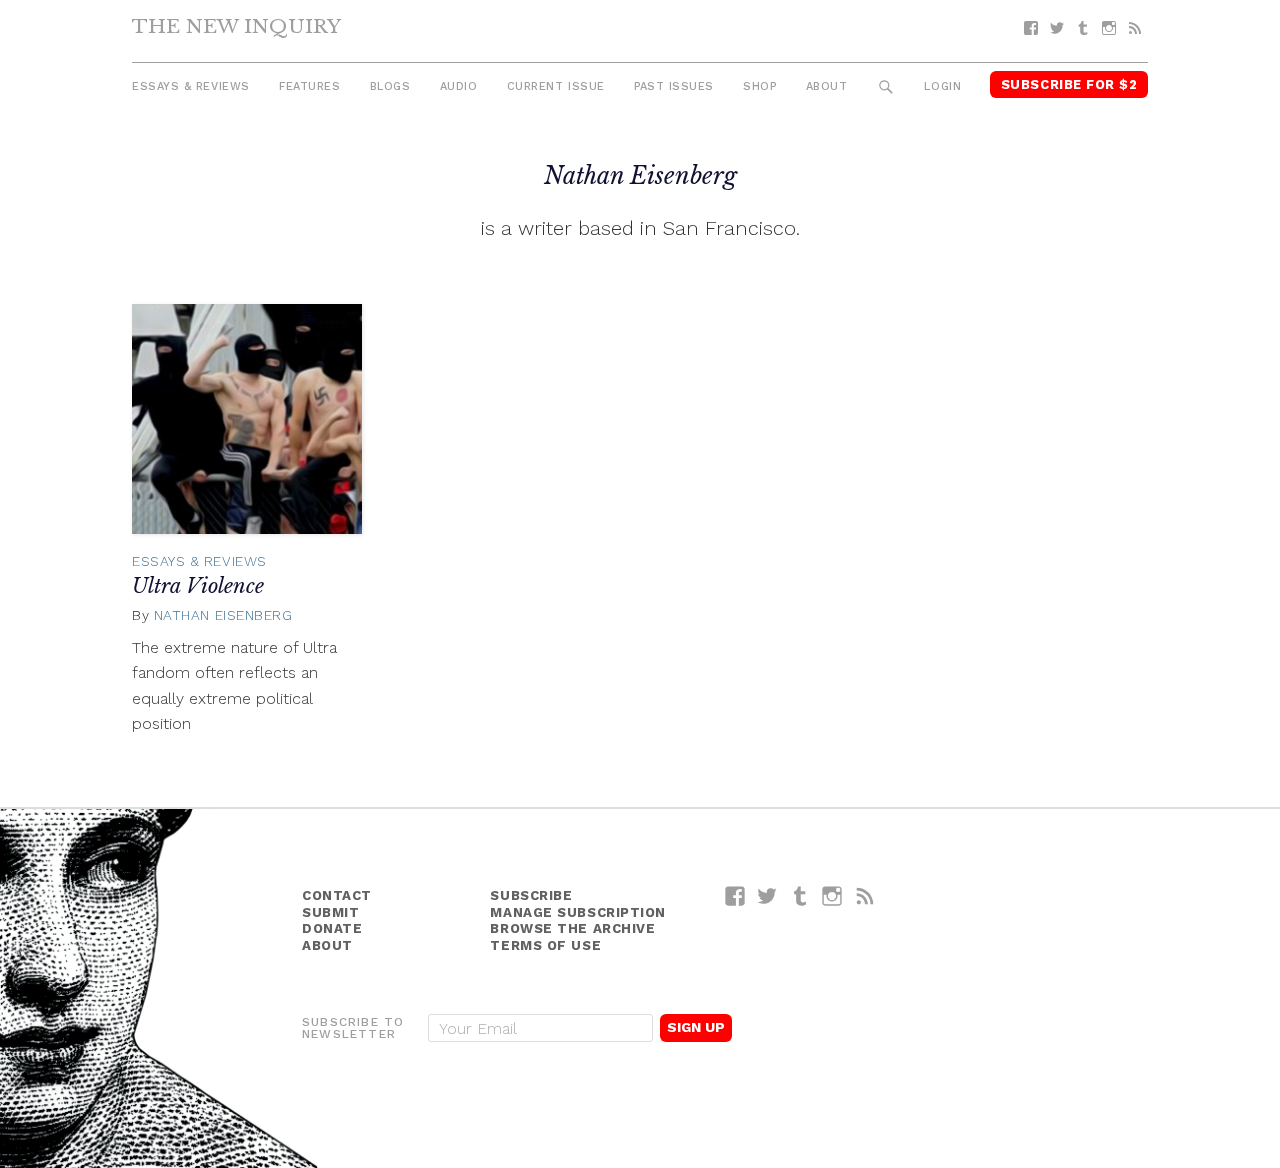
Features (309, 86)
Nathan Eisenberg (223, 615)
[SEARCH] (886, 87)
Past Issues (674, 86)
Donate (332, 928)
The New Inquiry (236, 26)
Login (942, 86)
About (827, 86)
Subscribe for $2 (1069, 84)
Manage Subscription (577, 912)
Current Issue (556, 86)
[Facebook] (1031, 28)
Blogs (390, 86)
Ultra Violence (198, 586)
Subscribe (531, 895)
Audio (459, 86)
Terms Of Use (545, 945)
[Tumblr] (1083, 28)
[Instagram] (1109, 28)
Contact (337, 895)
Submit (330, 912)
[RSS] (1135, 28)
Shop (759, 86)
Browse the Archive (572, 928)
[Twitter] (1057, 28)
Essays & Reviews (191, 86)
